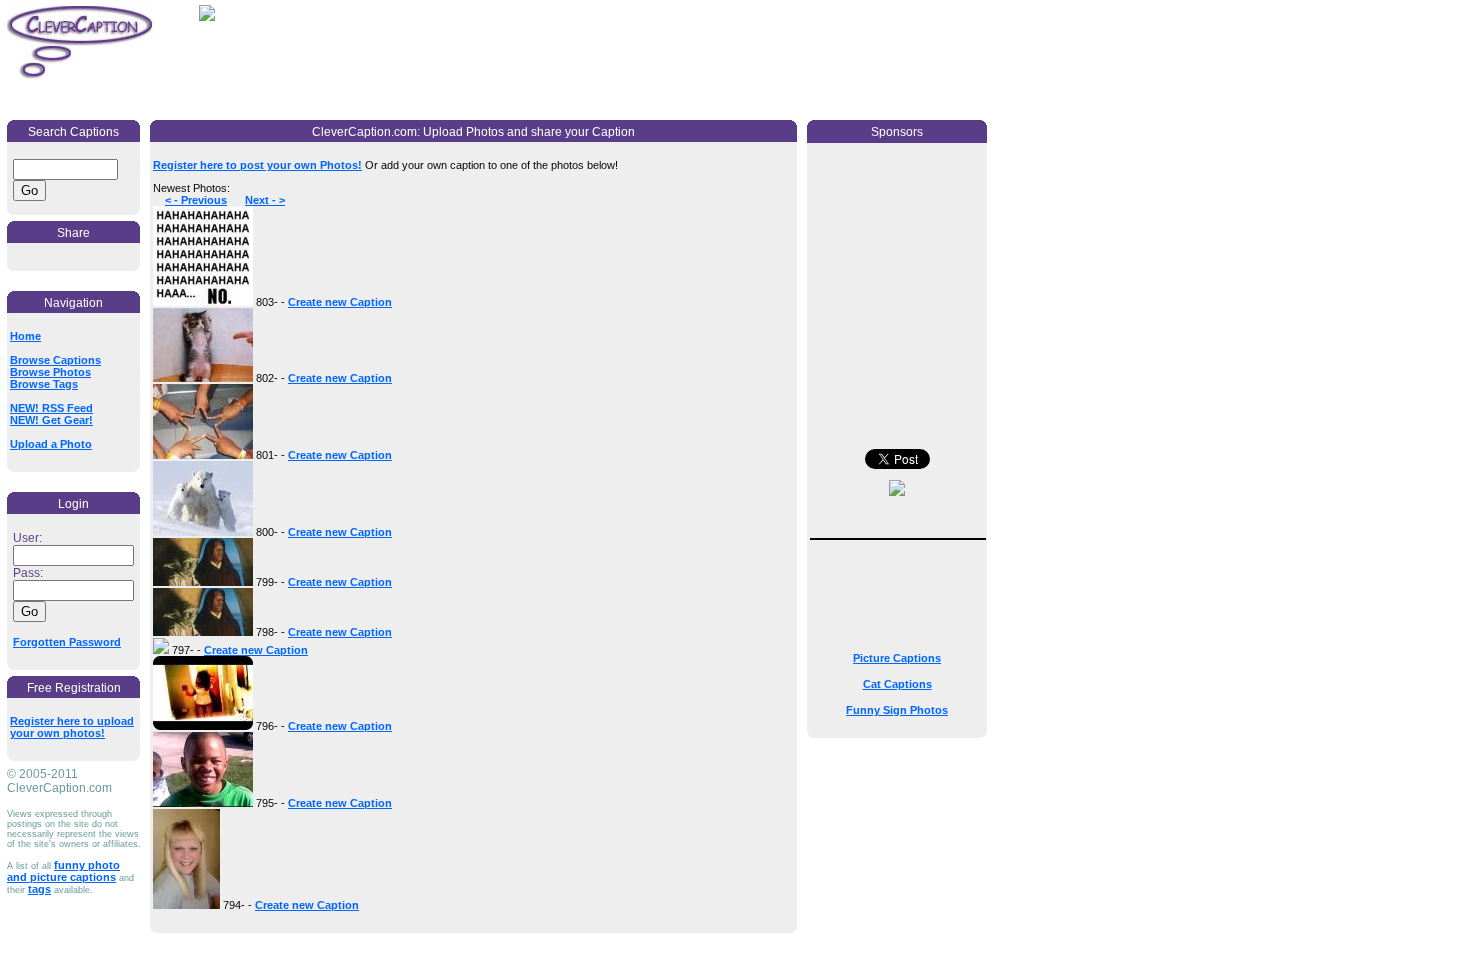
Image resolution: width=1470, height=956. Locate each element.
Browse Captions (55, 360)
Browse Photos (50, 372)
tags (39, 889)
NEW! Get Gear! (51, 420)
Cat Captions (897, 684)
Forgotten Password (67, 642)
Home (25, 336)
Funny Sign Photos (897, 710)
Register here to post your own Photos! (257, 165)
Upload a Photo (51, 444)
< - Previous (196, 200)
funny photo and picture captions (63, 871)
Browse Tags (44, 384)
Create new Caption (340, 302)
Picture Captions (897, 658)
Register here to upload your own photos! (72, 727)
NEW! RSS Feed (51, 408)
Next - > (265, 200)
